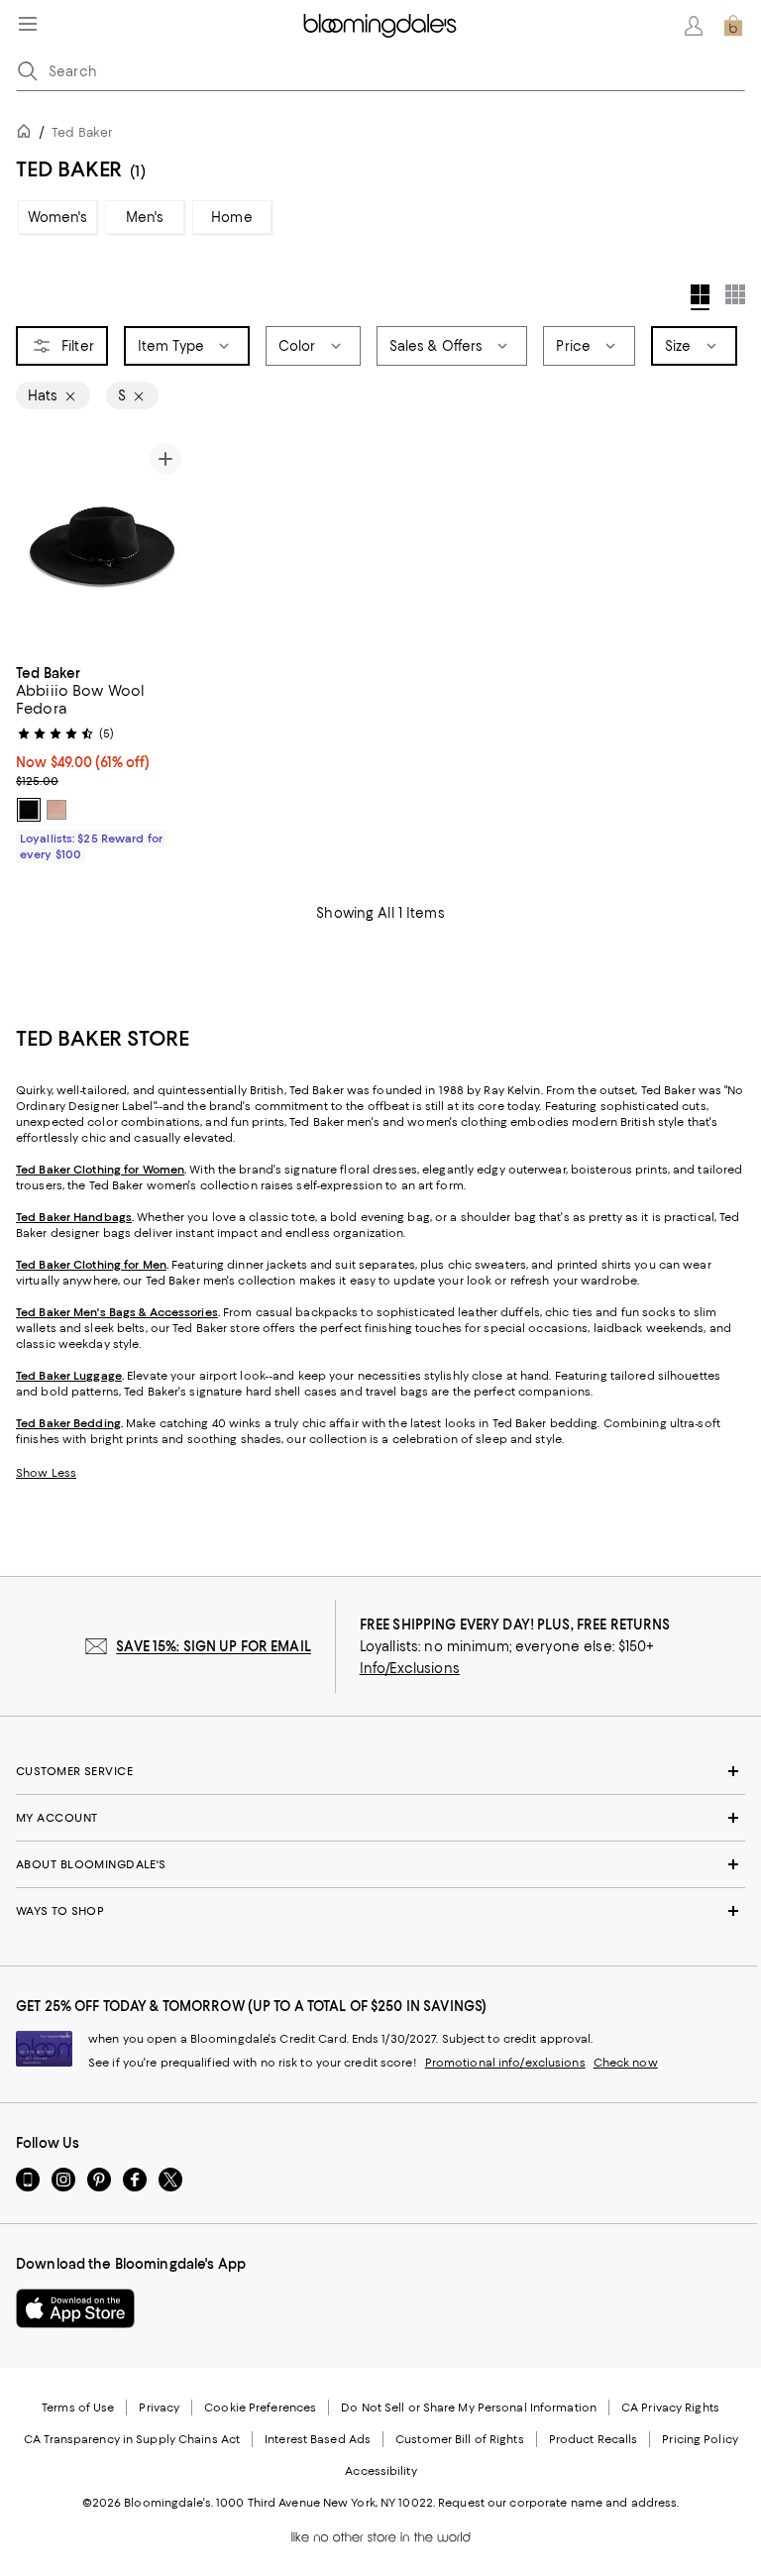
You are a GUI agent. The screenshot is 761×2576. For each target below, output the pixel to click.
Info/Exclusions (410, 1668)
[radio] (29, 810)
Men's (145, 217)
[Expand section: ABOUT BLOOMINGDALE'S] (380, 1864)
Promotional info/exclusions (505, 2063)
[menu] (28, 24)
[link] (103, 761)
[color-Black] (29, 810)
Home (232, 217)
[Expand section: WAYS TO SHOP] (380, 1911)
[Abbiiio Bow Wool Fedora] (103, 544)
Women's (58, 217)
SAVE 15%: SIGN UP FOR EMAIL (214, 1646)
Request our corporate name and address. (558, 2503)
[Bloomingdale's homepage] (28, 134)
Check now (626, 2063)
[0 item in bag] (733, 26)
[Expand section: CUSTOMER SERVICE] (380, 1771)
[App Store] (75, 2308)
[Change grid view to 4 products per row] (700, 297)
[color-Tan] (56, 810)
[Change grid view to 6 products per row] (735, 294)
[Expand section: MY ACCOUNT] (380, 1818)
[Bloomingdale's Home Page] (380, 26)
